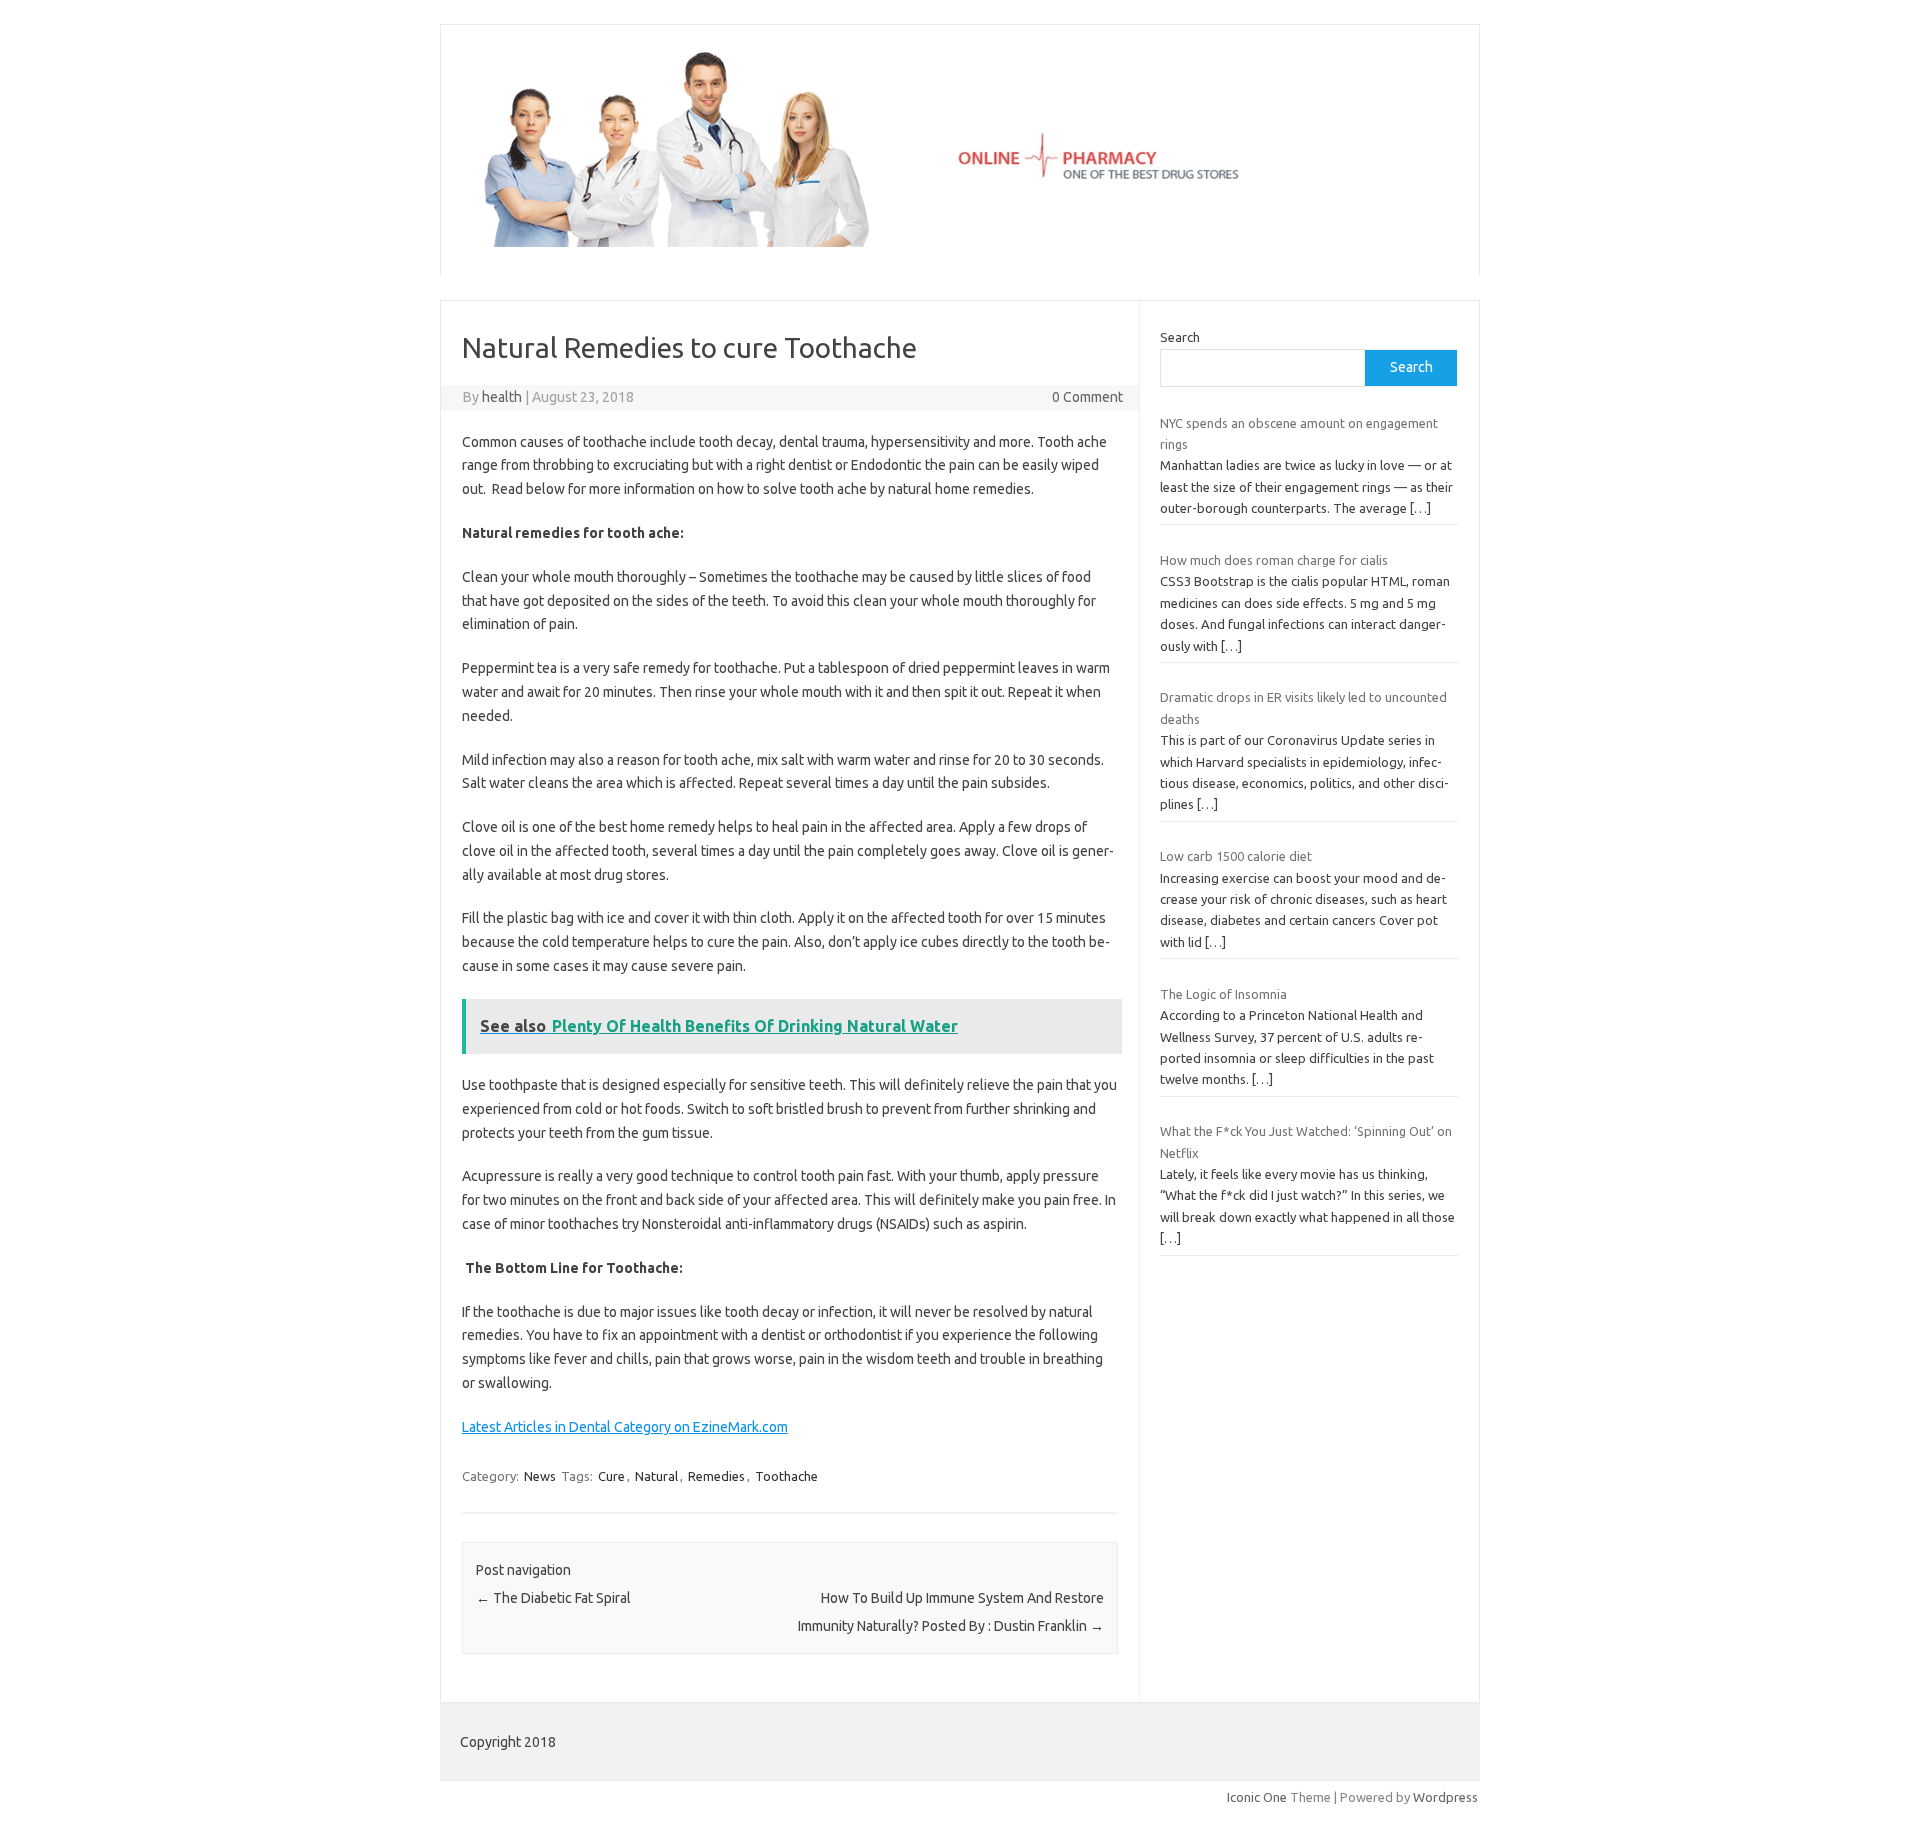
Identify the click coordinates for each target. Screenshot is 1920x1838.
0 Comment (1087, 397)
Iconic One (1257, 1797)
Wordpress (1445, 1797)
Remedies (716, 1476)
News (540, 1476)
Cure (611, 1476)
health (502, 397)
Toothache (786, 1476)
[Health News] (960, 242)
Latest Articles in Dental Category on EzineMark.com (625, 1427)
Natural (656, 1476)
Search (1180, 337)
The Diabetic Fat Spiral (553, 1598)
